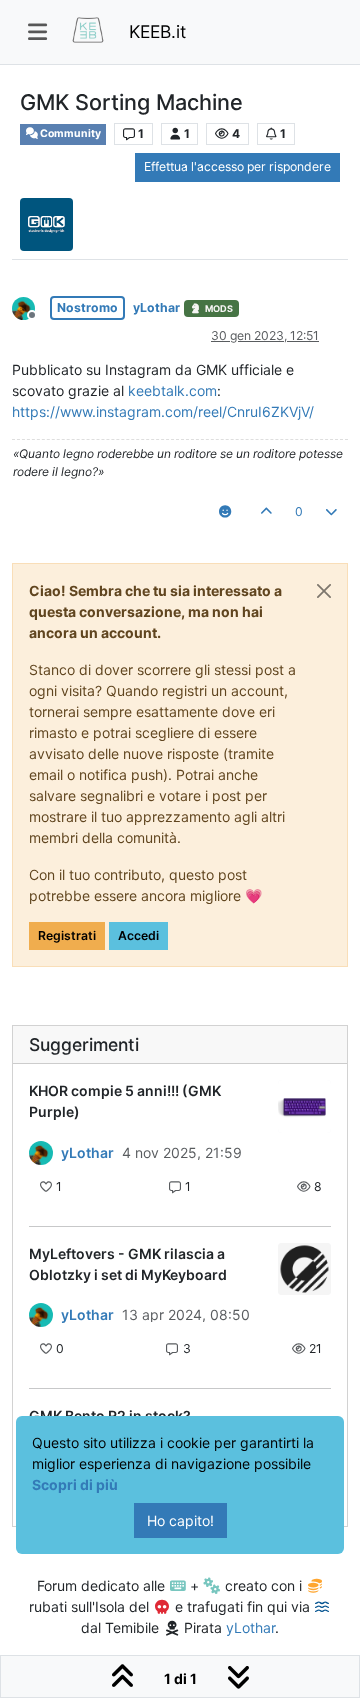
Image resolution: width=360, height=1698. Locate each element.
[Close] (324, 591)
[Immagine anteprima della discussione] (304, 1106)
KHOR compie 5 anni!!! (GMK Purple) (125, 1101)
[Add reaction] (224, 512)
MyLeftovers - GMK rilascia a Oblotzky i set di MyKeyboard (128, 1264)
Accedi (138, 935)
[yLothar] (41, 1153)
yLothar (156, 307)
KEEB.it (157, 31)
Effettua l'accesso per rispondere (237, 166)
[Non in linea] (31, 306)
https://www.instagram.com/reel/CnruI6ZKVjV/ (163, 411)
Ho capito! (180, 1520)
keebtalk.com (172, 390)
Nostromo (87, 307)
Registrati (67, 935)
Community (69, 133)
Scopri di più (75, 1484)
